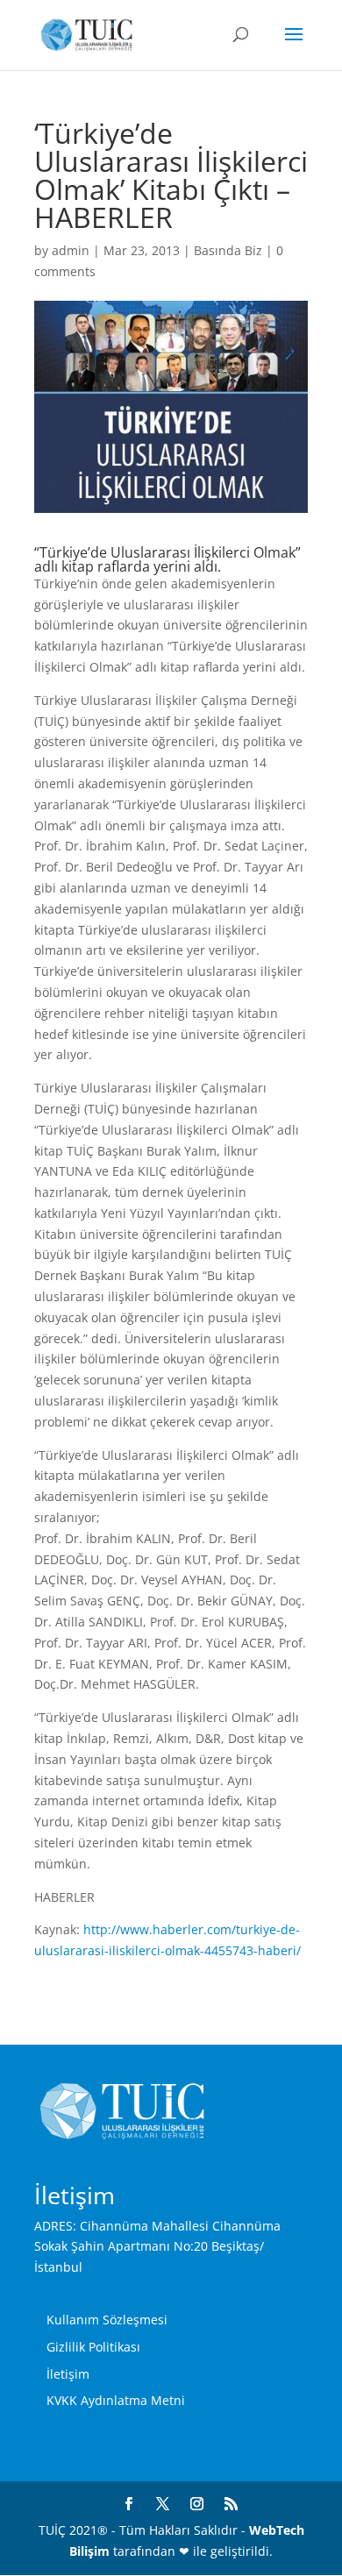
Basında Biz (228, 250)
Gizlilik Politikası (93, 2347)
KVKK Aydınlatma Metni (116, 2400)
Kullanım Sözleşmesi (107, 2320)
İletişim (68, 2374)
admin (71, 250)
